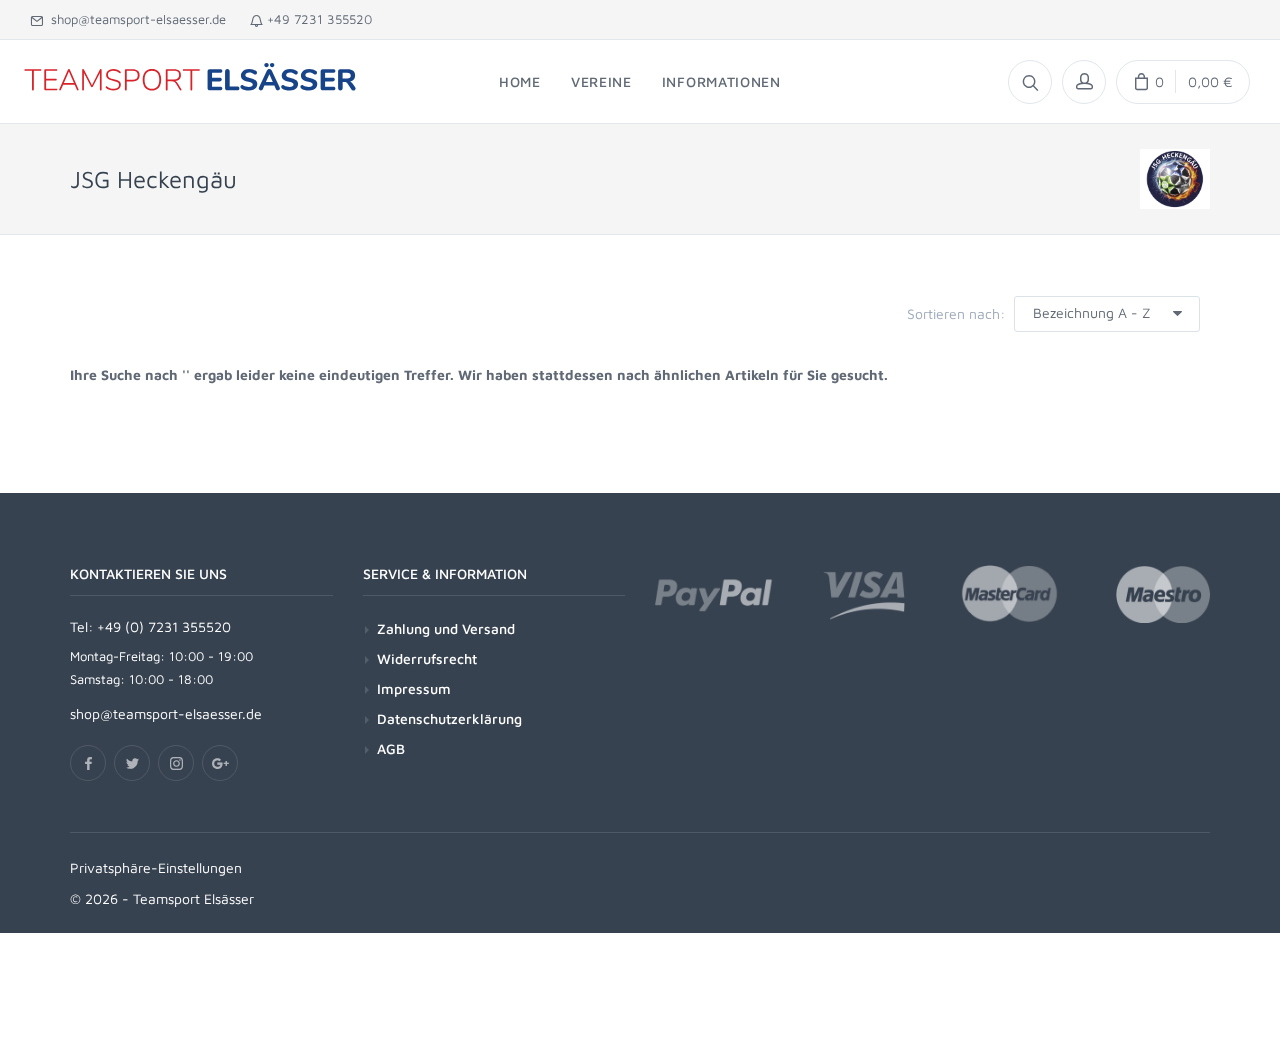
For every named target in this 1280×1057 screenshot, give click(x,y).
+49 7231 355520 (317, 19)
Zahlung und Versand (446, 628)
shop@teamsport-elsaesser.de (134, 19)
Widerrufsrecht (427, 658)
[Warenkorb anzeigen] (1183, 82)
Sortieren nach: (956, 313)
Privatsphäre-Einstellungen (156, 867)
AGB (391, 748)
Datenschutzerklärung (449, 718)
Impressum (414, 688)
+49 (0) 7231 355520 (164, 626)
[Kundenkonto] (1084, 82)
